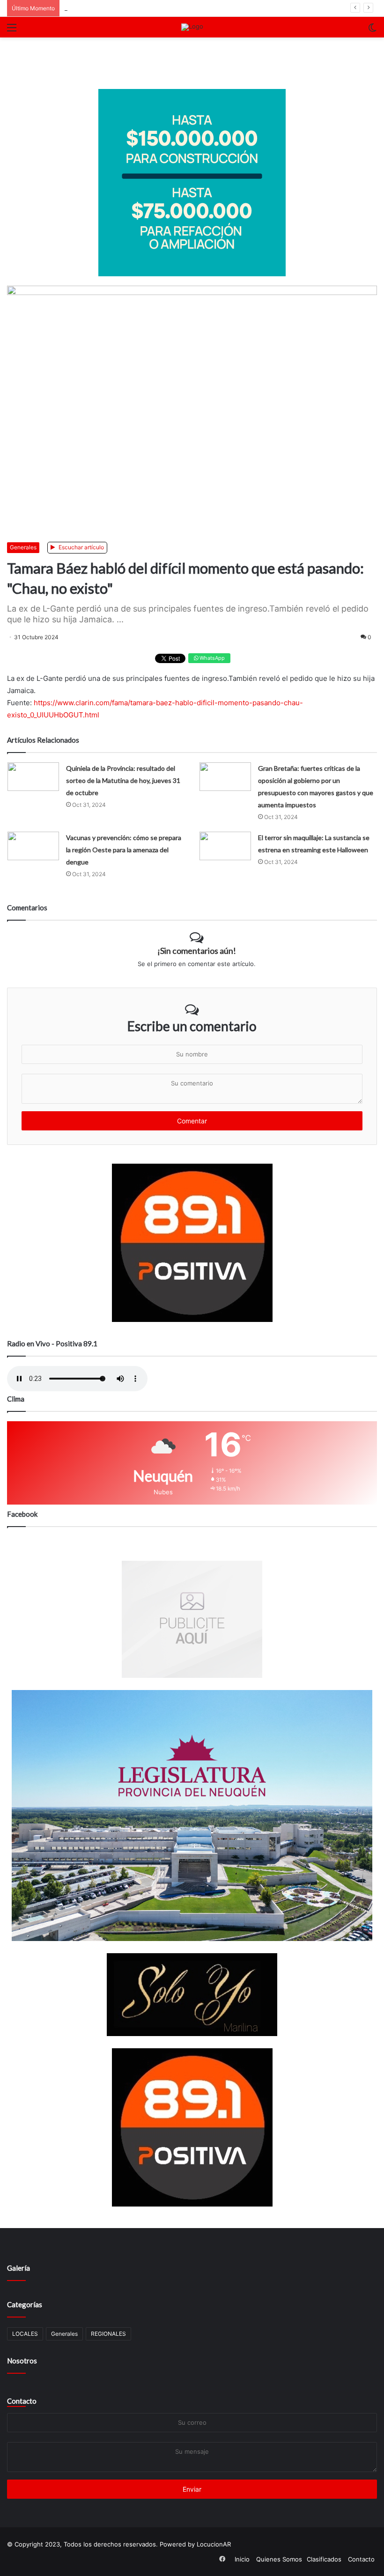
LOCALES (25, 2334)
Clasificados (324, 2559)
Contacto (22, 2401)
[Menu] (12, 31)
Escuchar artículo (81, 547)
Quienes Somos (279, 2559)
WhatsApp (211, 658)
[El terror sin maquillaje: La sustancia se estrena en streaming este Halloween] (225, 846)
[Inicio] (192, 27)
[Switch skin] (372, 31)
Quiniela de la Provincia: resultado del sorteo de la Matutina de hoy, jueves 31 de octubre (123, 780)
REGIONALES (108, 2334)
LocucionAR (214, 2544)
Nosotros (22, 2361)
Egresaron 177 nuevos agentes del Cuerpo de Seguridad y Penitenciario (169, 8)
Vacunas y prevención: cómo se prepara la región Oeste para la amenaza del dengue (124, 850)
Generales (23, 547)
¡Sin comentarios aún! (197, 951)
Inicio (242, 2559)
